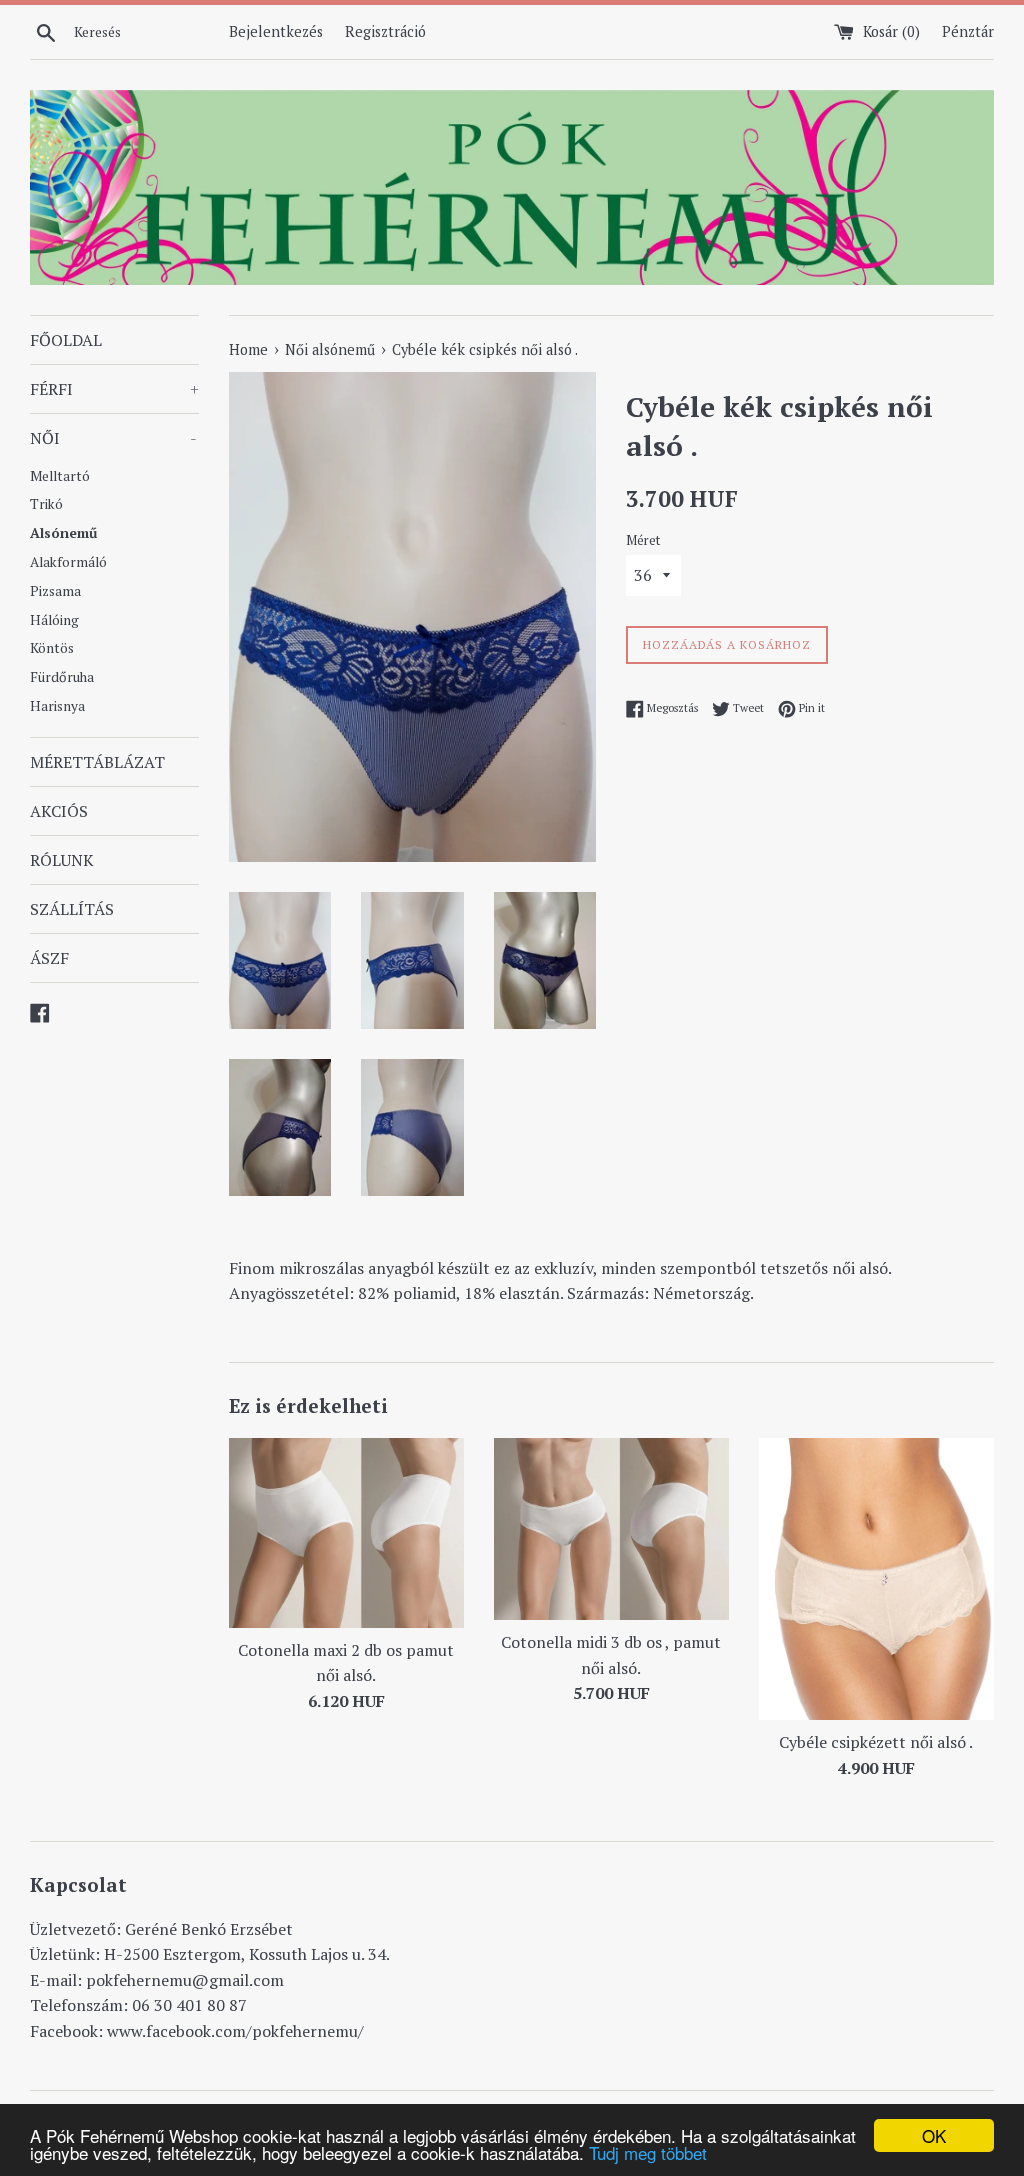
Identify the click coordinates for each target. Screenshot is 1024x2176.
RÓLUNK (62, 860)
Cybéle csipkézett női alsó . (876, 1742)
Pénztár (968, 31)
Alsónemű (63, 533)
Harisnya (57, 706)
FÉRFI (114, 389)
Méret (643, 540)
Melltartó (60, 476)
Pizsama (55, 591)
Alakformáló (68, 562)
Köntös (52, 648)
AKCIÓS (59, 811)
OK (934, 2135)
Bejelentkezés (276, 31)
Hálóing (54, 620)
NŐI (113, 438)
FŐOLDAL (66, 340)
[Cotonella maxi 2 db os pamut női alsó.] (346, 1533)
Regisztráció (385, 31)
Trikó (46, 504)
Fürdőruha (62, 677)
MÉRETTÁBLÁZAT (97, 762)
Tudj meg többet (648, 2152)
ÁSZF (49, 958)
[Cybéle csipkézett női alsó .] (876, 1579)
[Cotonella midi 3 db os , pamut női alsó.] (611, 1529)
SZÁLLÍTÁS (72, 909)
